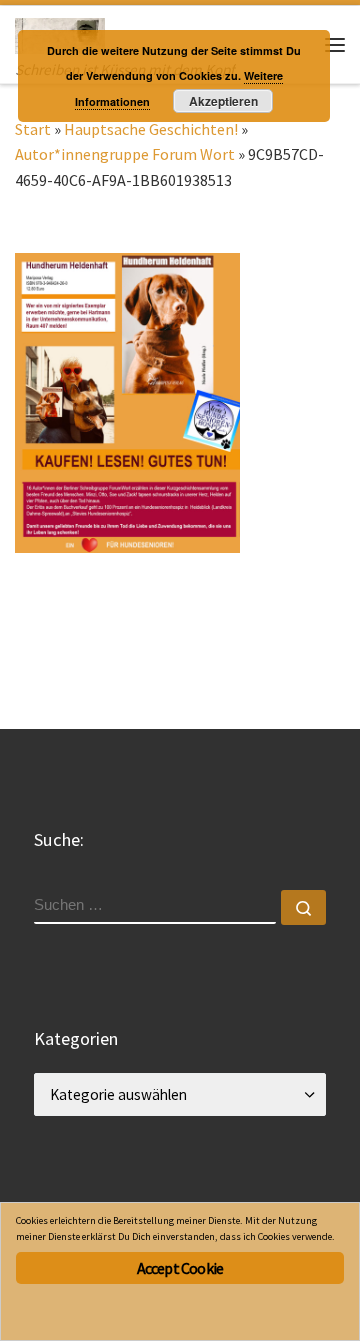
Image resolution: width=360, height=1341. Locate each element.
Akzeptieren (223, 101)
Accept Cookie (180, 1268)
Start (33, 129)
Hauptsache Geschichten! (151, 129)
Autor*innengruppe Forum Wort (125, 154)
